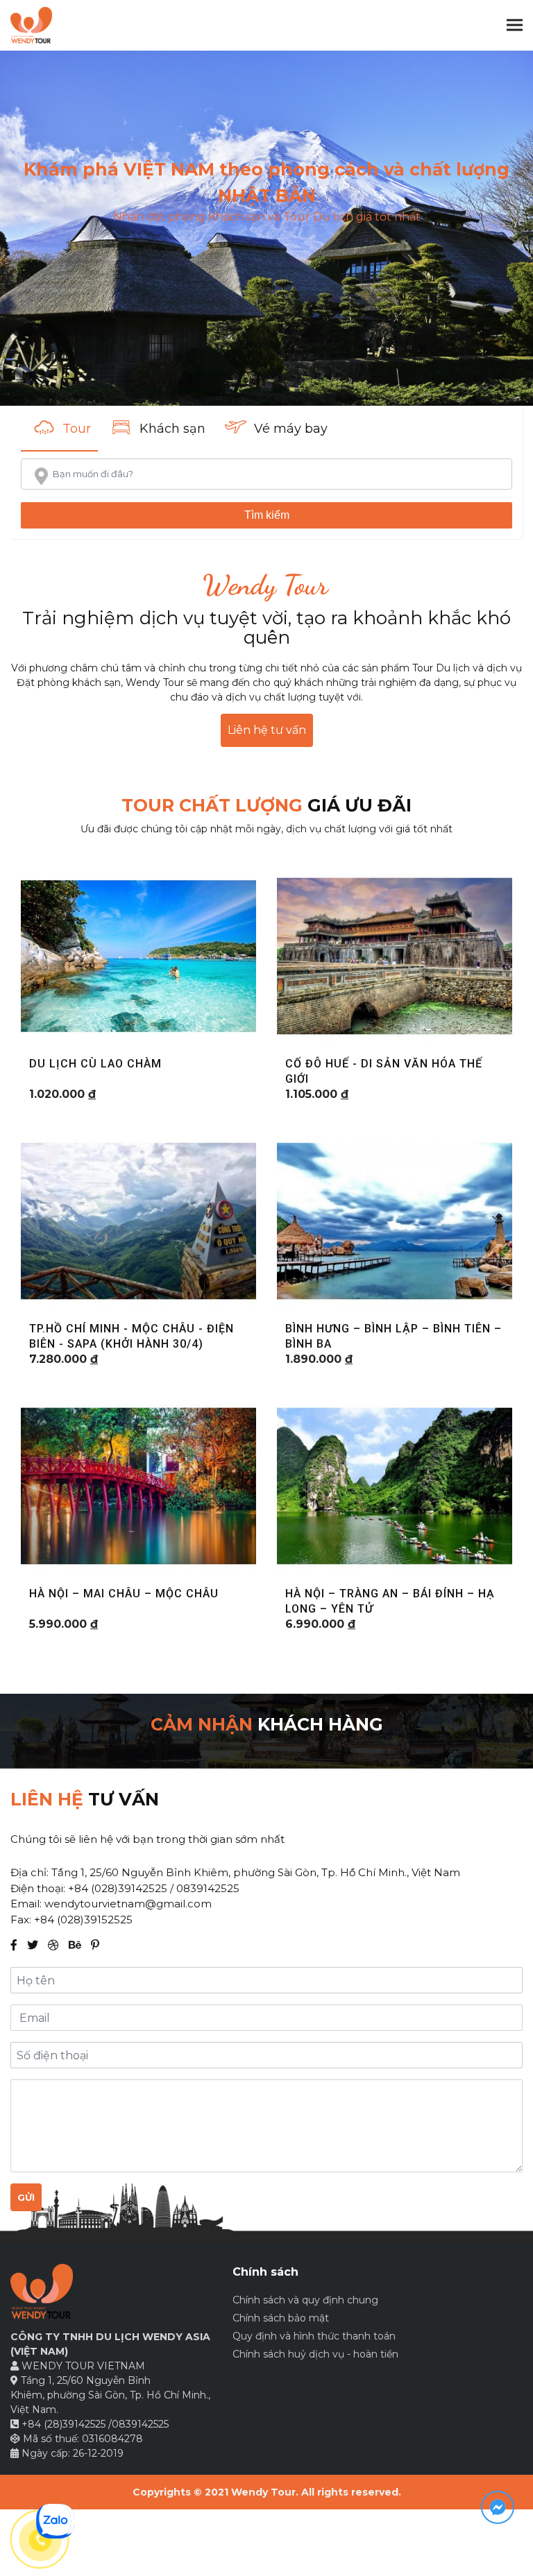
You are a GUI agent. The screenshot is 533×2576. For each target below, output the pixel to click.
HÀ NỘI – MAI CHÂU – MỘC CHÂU (124, 1594)
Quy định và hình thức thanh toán (314, 2336)
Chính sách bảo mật (281, 2318)
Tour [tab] (77, 429)
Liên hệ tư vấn (267, 730)
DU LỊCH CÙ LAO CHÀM (95, 1064)
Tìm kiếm (267, 515)
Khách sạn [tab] (172, 429)
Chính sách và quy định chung (305, 2300)
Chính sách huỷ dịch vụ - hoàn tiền (315, 2354)
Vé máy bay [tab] (291, 429)
